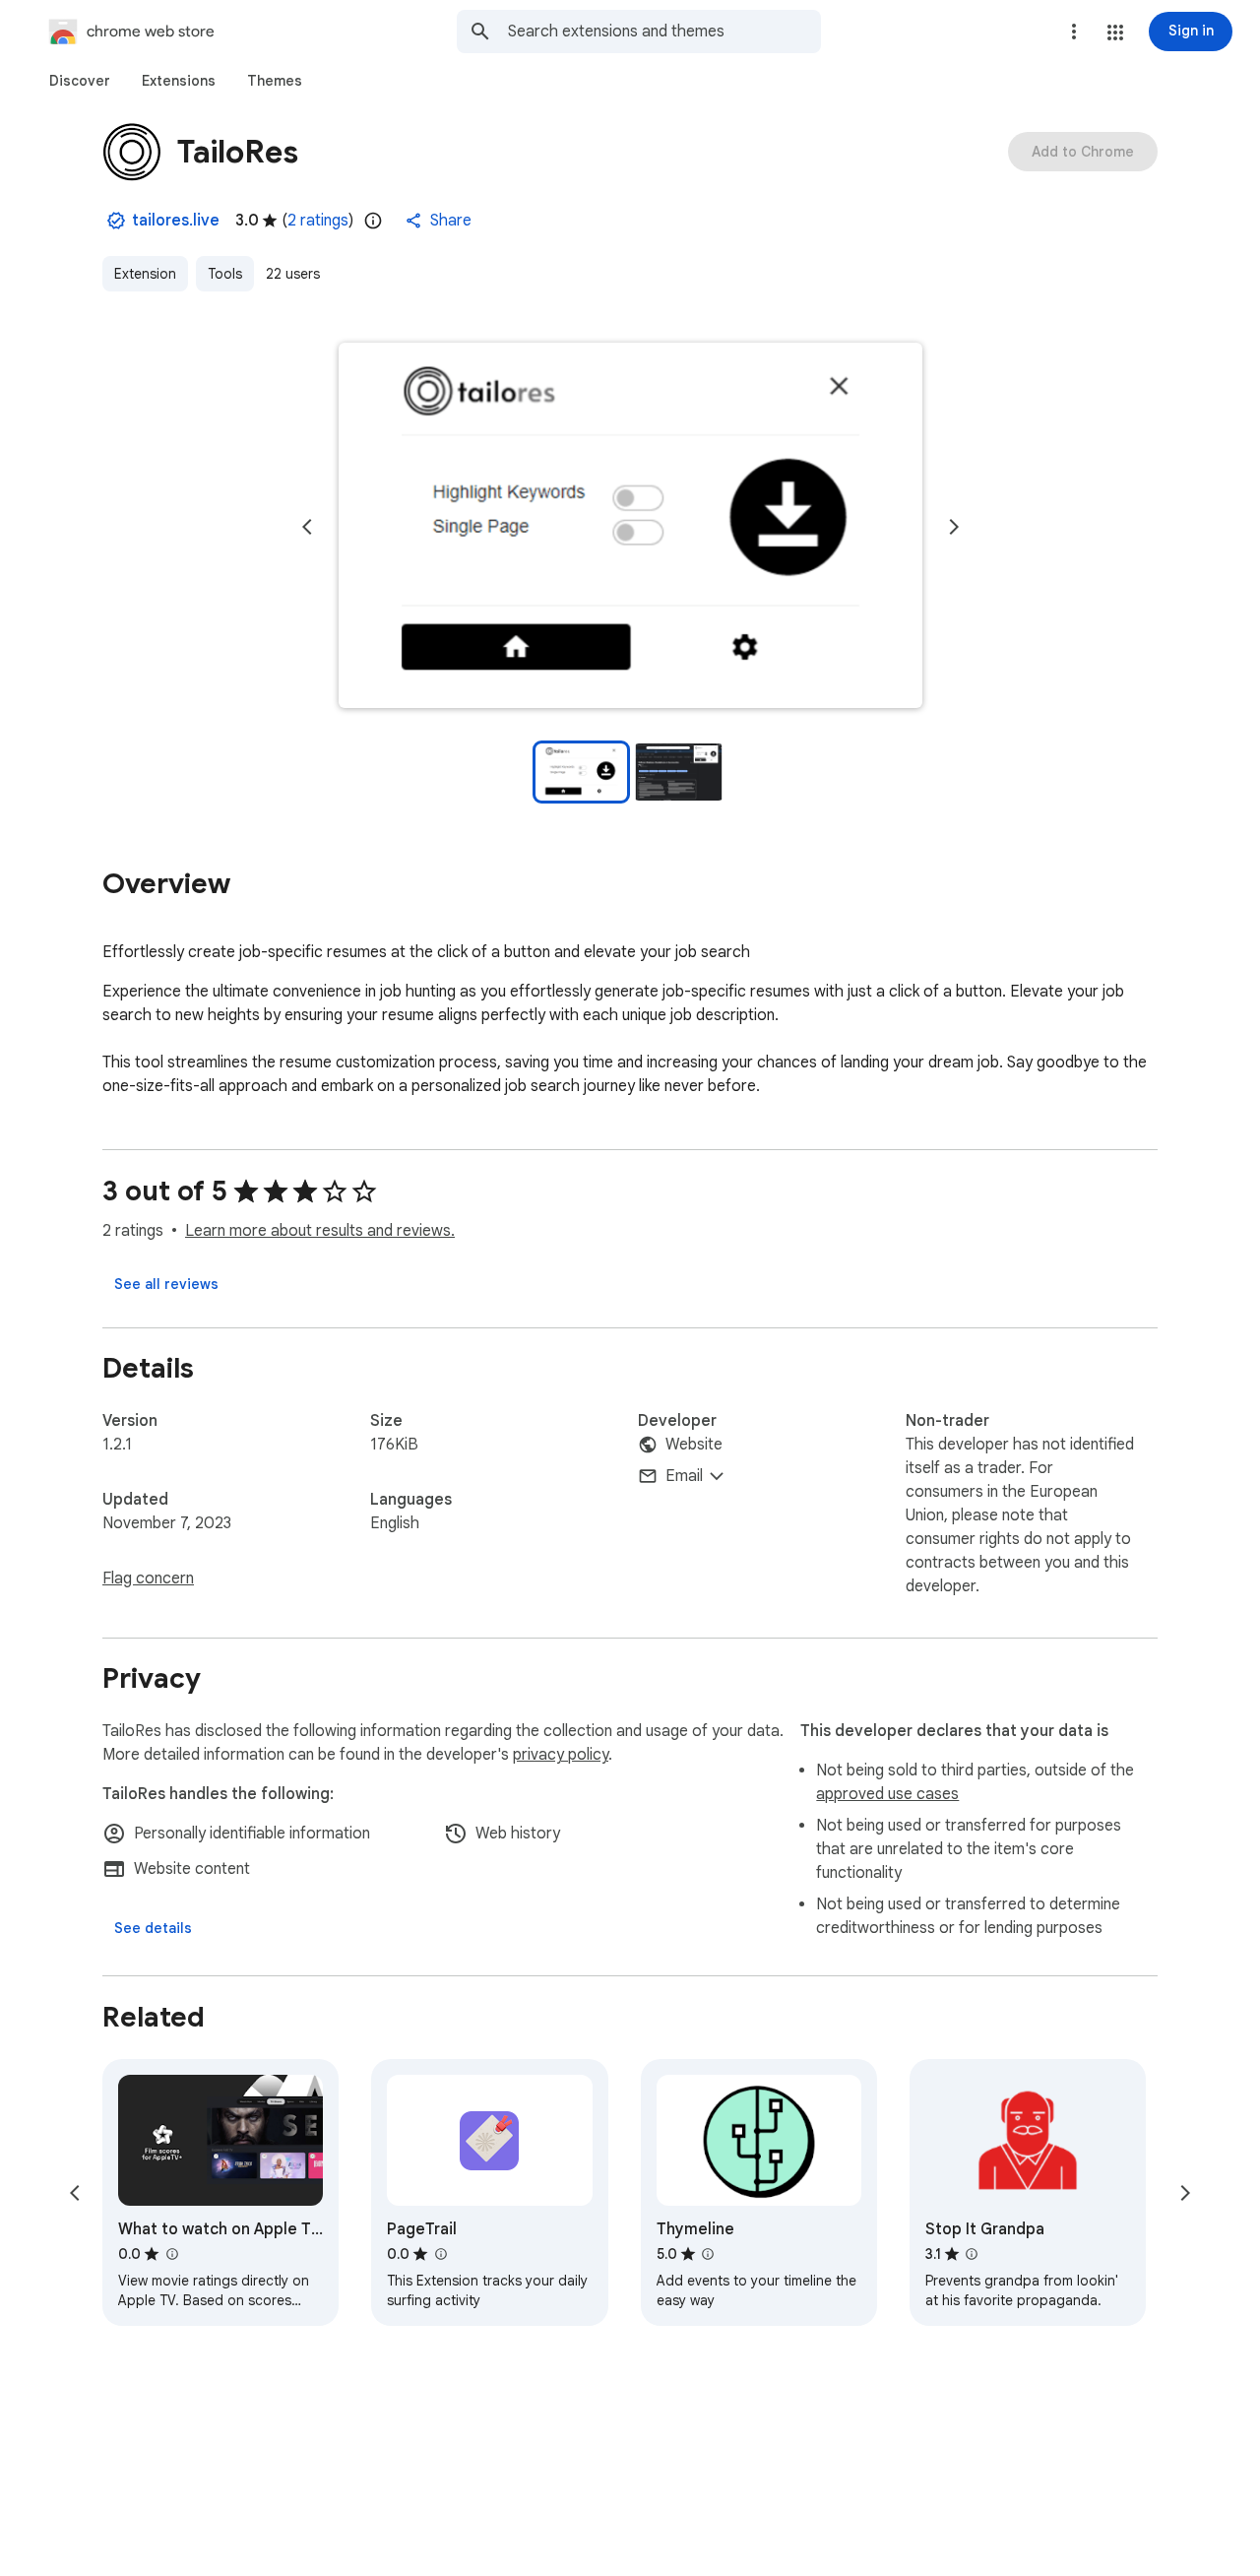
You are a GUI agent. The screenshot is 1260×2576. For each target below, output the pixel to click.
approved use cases (887, 1794)
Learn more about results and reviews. (320, 1231)
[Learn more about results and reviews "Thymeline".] (708, 2254)
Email (684, 1476)
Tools (225, 274)
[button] (1115, 32)
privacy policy (561, 1755)
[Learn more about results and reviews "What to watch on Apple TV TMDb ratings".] (171, 2254)
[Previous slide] (307, 527)
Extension (145, 274)
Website (694, 1445)
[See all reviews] (166, 1284)
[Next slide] (954, 527)
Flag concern (148, 1578)
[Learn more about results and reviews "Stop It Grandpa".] (972, 2254)
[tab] (80, 81)
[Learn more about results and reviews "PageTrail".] (440, 2254)
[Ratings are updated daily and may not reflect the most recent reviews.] (373, 221)
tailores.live (176, 221)
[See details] (153, 1928)
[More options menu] (1074, 32)
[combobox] (664, 32)
